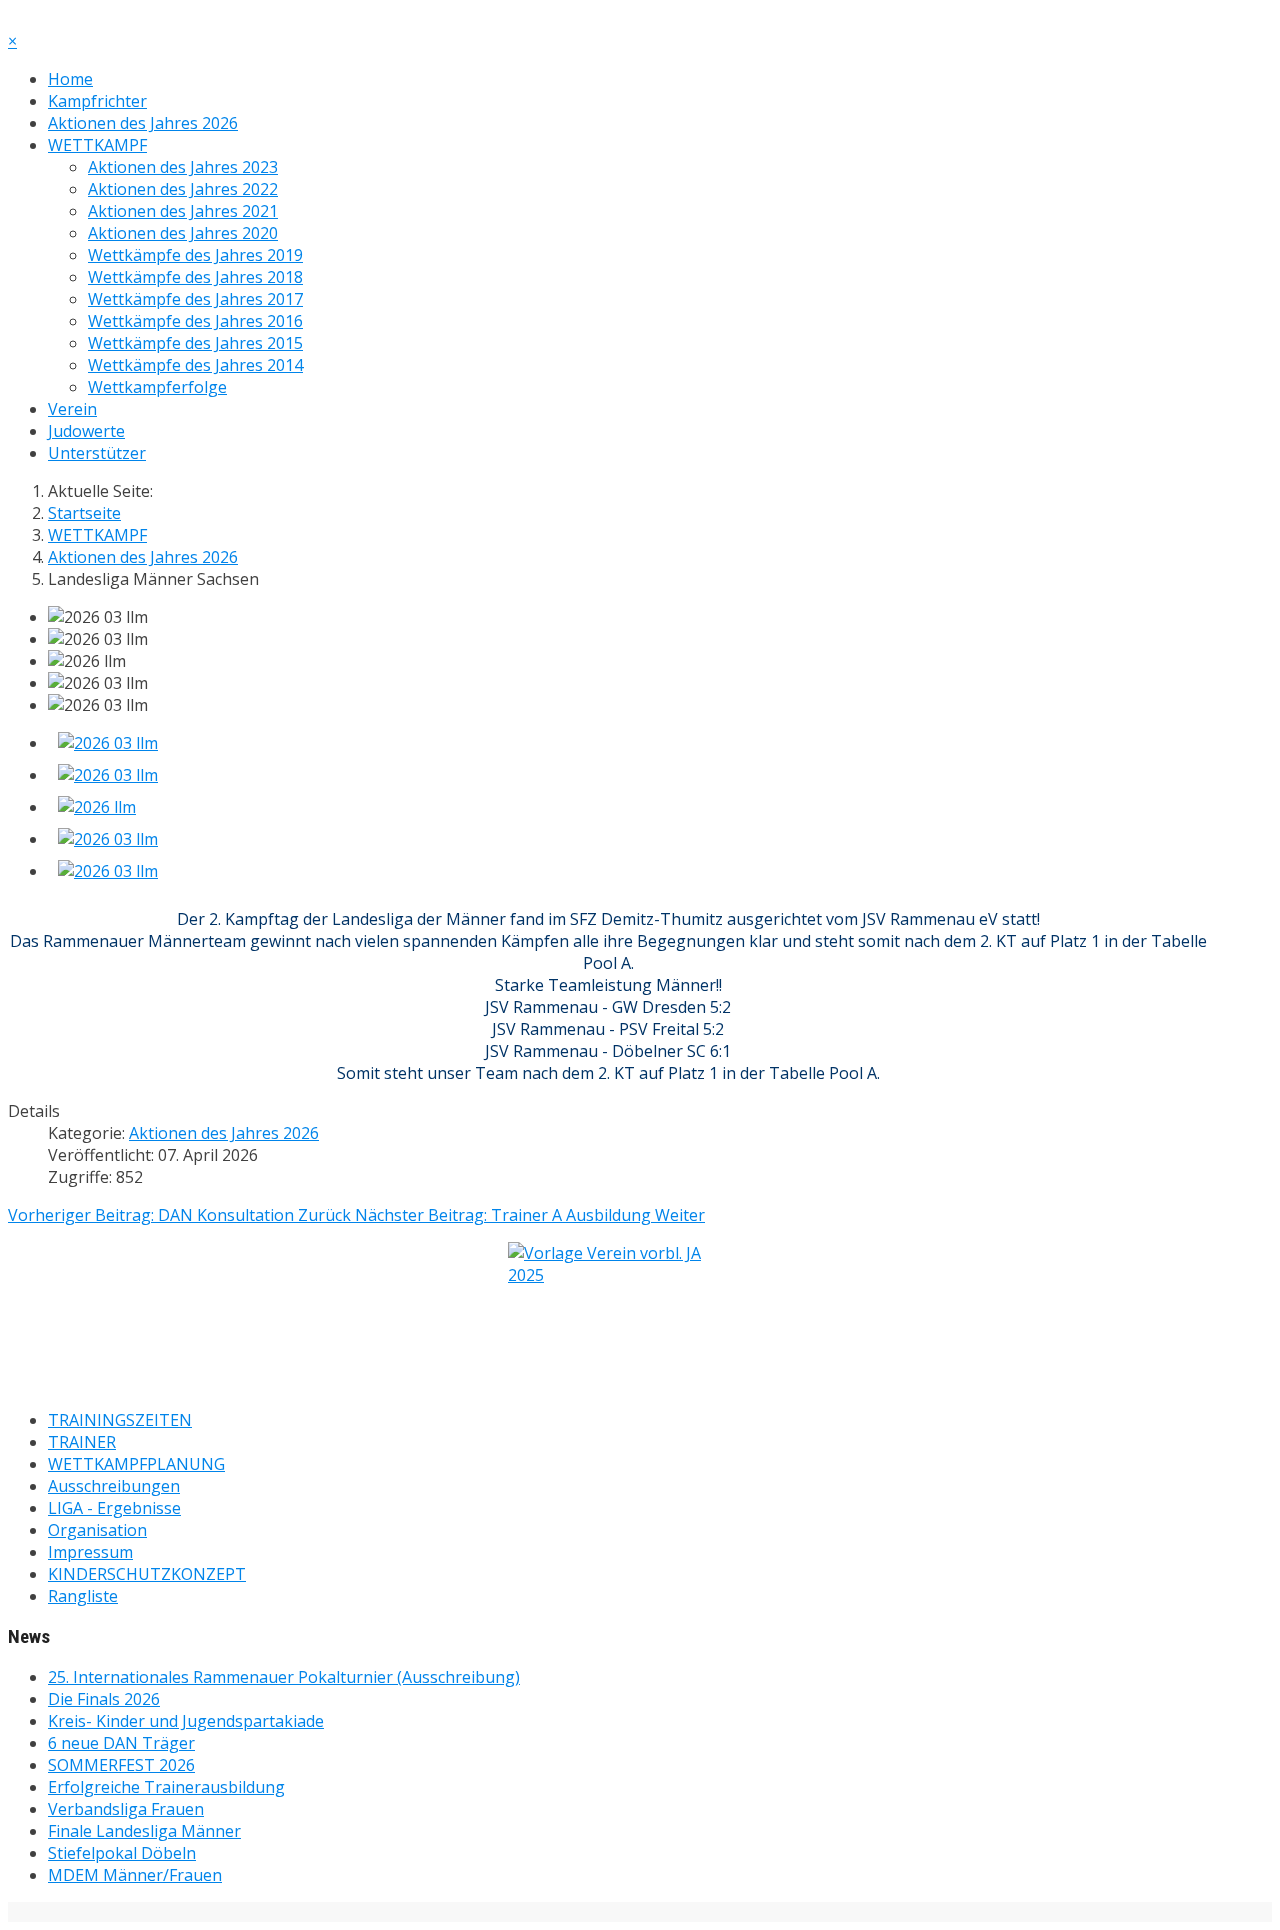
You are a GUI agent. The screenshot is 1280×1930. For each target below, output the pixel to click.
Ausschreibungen (114, 1486)
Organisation (97, 1530)
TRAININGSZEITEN (120, 1420)
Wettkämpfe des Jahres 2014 (195, 365)
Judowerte (86, 431)
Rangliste (83, 1596)
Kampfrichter (97, 101)
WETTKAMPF (97, 145)
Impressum (90, 1552)
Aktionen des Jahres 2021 (183, 211)
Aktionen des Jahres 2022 (183, 189)
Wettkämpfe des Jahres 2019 (195, 255)
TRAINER (82, 1442)
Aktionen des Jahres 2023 (183, 167)
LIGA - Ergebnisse (114, 1508)
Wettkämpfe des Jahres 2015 (195, 343)
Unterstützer (97, 453)
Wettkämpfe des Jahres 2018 (195, 277)
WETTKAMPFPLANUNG (136, 1464)
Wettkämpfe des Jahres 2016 (195, 321)
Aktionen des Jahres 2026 (143, 123)
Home (70, 79)
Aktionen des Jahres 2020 (183, 233)
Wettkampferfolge (157, 387)
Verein (72, 409)
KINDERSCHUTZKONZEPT (147, 1574)
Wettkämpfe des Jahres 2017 (195, 299)
